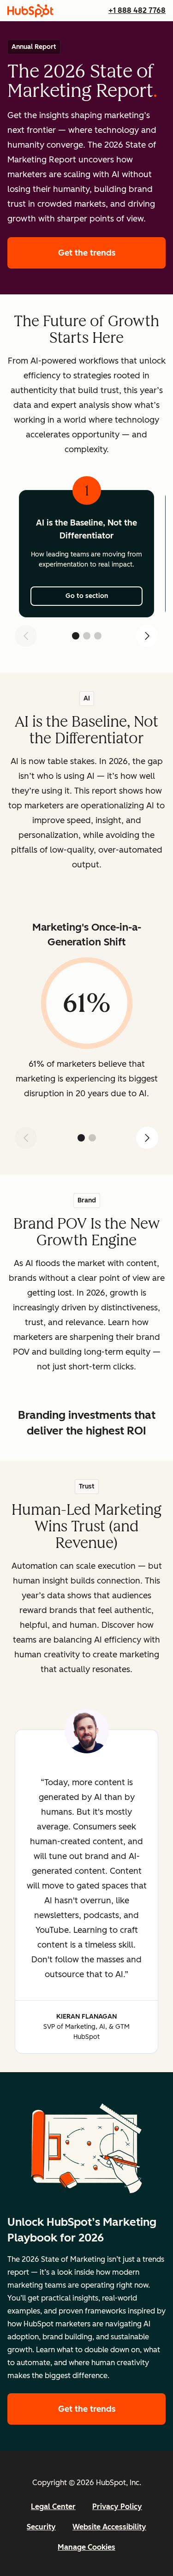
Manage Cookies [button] (86, 2547)
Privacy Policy (117, 2507)
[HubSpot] (30, 11)
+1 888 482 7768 (137, 10)
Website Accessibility (109, 2527)
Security (41, 2527)
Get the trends (112, 253)
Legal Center (53, 2507)
